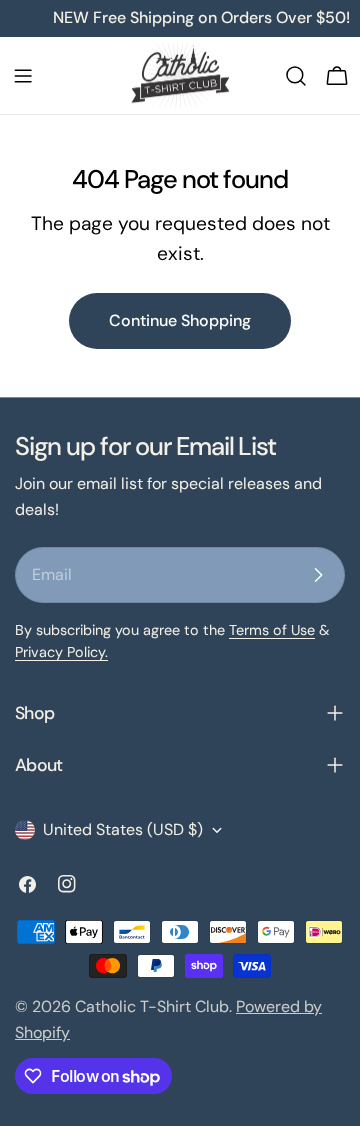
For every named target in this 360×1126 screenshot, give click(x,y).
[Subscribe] (318, 575)
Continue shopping (180, 320)
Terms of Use (272, 630)
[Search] (296, 76)
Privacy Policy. (61, 652)
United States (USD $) (123, 829)
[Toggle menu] (23, 76)
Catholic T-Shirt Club (152, 1006)
